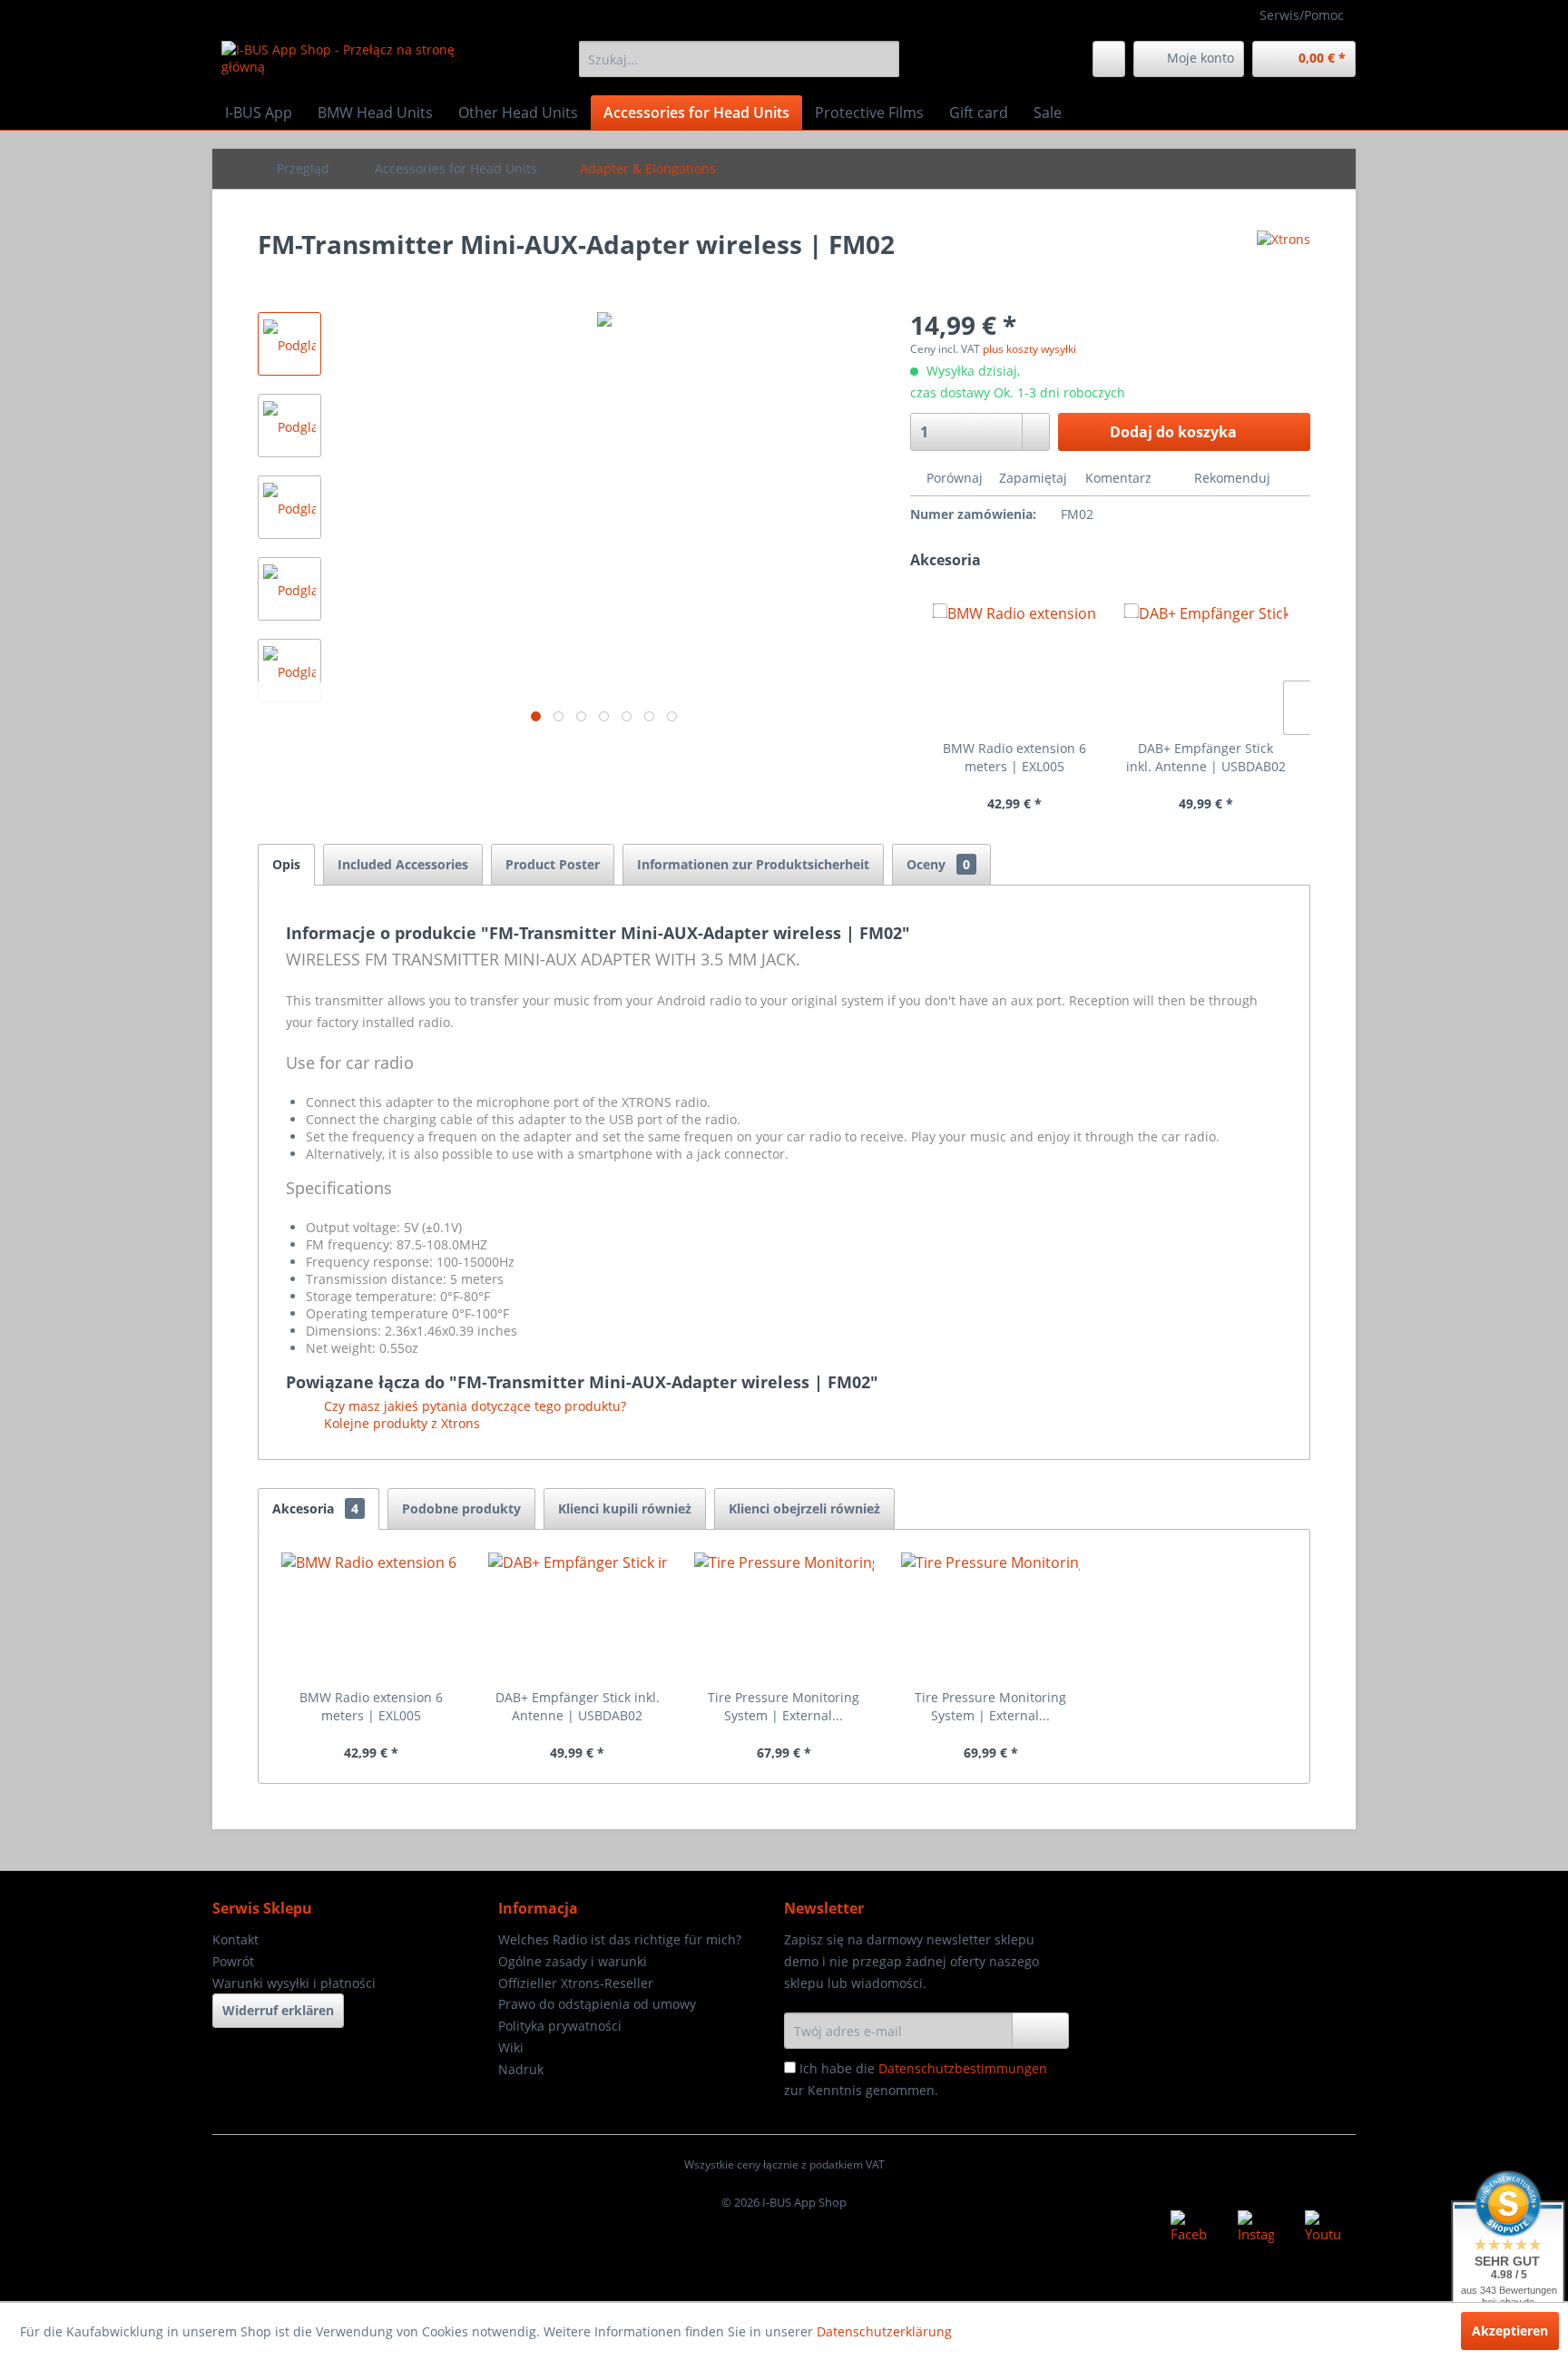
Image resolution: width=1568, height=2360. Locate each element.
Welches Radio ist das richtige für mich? (620, 1939)
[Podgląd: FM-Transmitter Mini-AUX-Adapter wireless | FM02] (289, 344)
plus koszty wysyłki (1029, 349)
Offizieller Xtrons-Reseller (576, 1983)
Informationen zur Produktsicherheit (753, 864)
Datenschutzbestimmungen (963, 2068)
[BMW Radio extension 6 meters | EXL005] (1014, 667)
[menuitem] (739, 59)
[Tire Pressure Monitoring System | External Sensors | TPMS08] (991, 1616)
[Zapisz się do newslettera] (1040, 2031)
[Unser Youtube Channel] (1323, 2228)
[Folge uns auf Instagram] (1256, 2228)
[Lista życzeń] (1109, 59)
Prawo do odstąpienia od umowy (597, 2004)
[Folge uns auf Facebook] (1189, 2228)
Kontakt (235, 1939)
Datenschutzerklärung (884, 2331)
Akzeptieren (1510, 2331)
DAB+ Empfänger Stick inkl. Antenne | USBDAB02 (1206, 757)
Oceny (938, 864)
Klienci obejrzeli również (804, 1508)
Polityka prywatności (560, 2026)
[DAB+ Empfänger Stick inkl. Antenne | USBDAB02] (1206, 667)
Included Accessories (403, 864)
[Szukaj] (882, 59)
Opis (286, 864)
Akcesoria (315, 1508)
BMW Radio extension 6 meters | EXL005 (1014, 757)
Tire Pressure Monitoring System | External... (784, 1706)
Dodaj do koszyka (1173, 432)
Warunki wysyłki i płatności (294, 1983)
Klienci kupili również (625, 1508)
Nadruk (521, 2069)
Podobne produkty (461, 1508)
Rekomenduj (1230, 478)
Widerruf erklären (278, 2010)
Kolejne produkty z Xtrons (400, 1423)
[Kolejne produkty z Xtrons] (1284, 262)
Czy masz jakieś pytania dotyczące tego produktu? (473, 1406)
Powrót (233, 1961)
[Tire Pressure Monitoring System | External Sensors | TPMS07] (784, 1616)
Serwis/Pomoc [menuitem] (1302, 15)
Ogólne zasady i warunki (573, 1961)
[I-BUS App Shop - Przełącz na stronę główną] (358, 64)
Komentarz (1118, 478)
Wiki (511, 2047)
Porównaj (953, 478)
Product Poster (553, 864)
